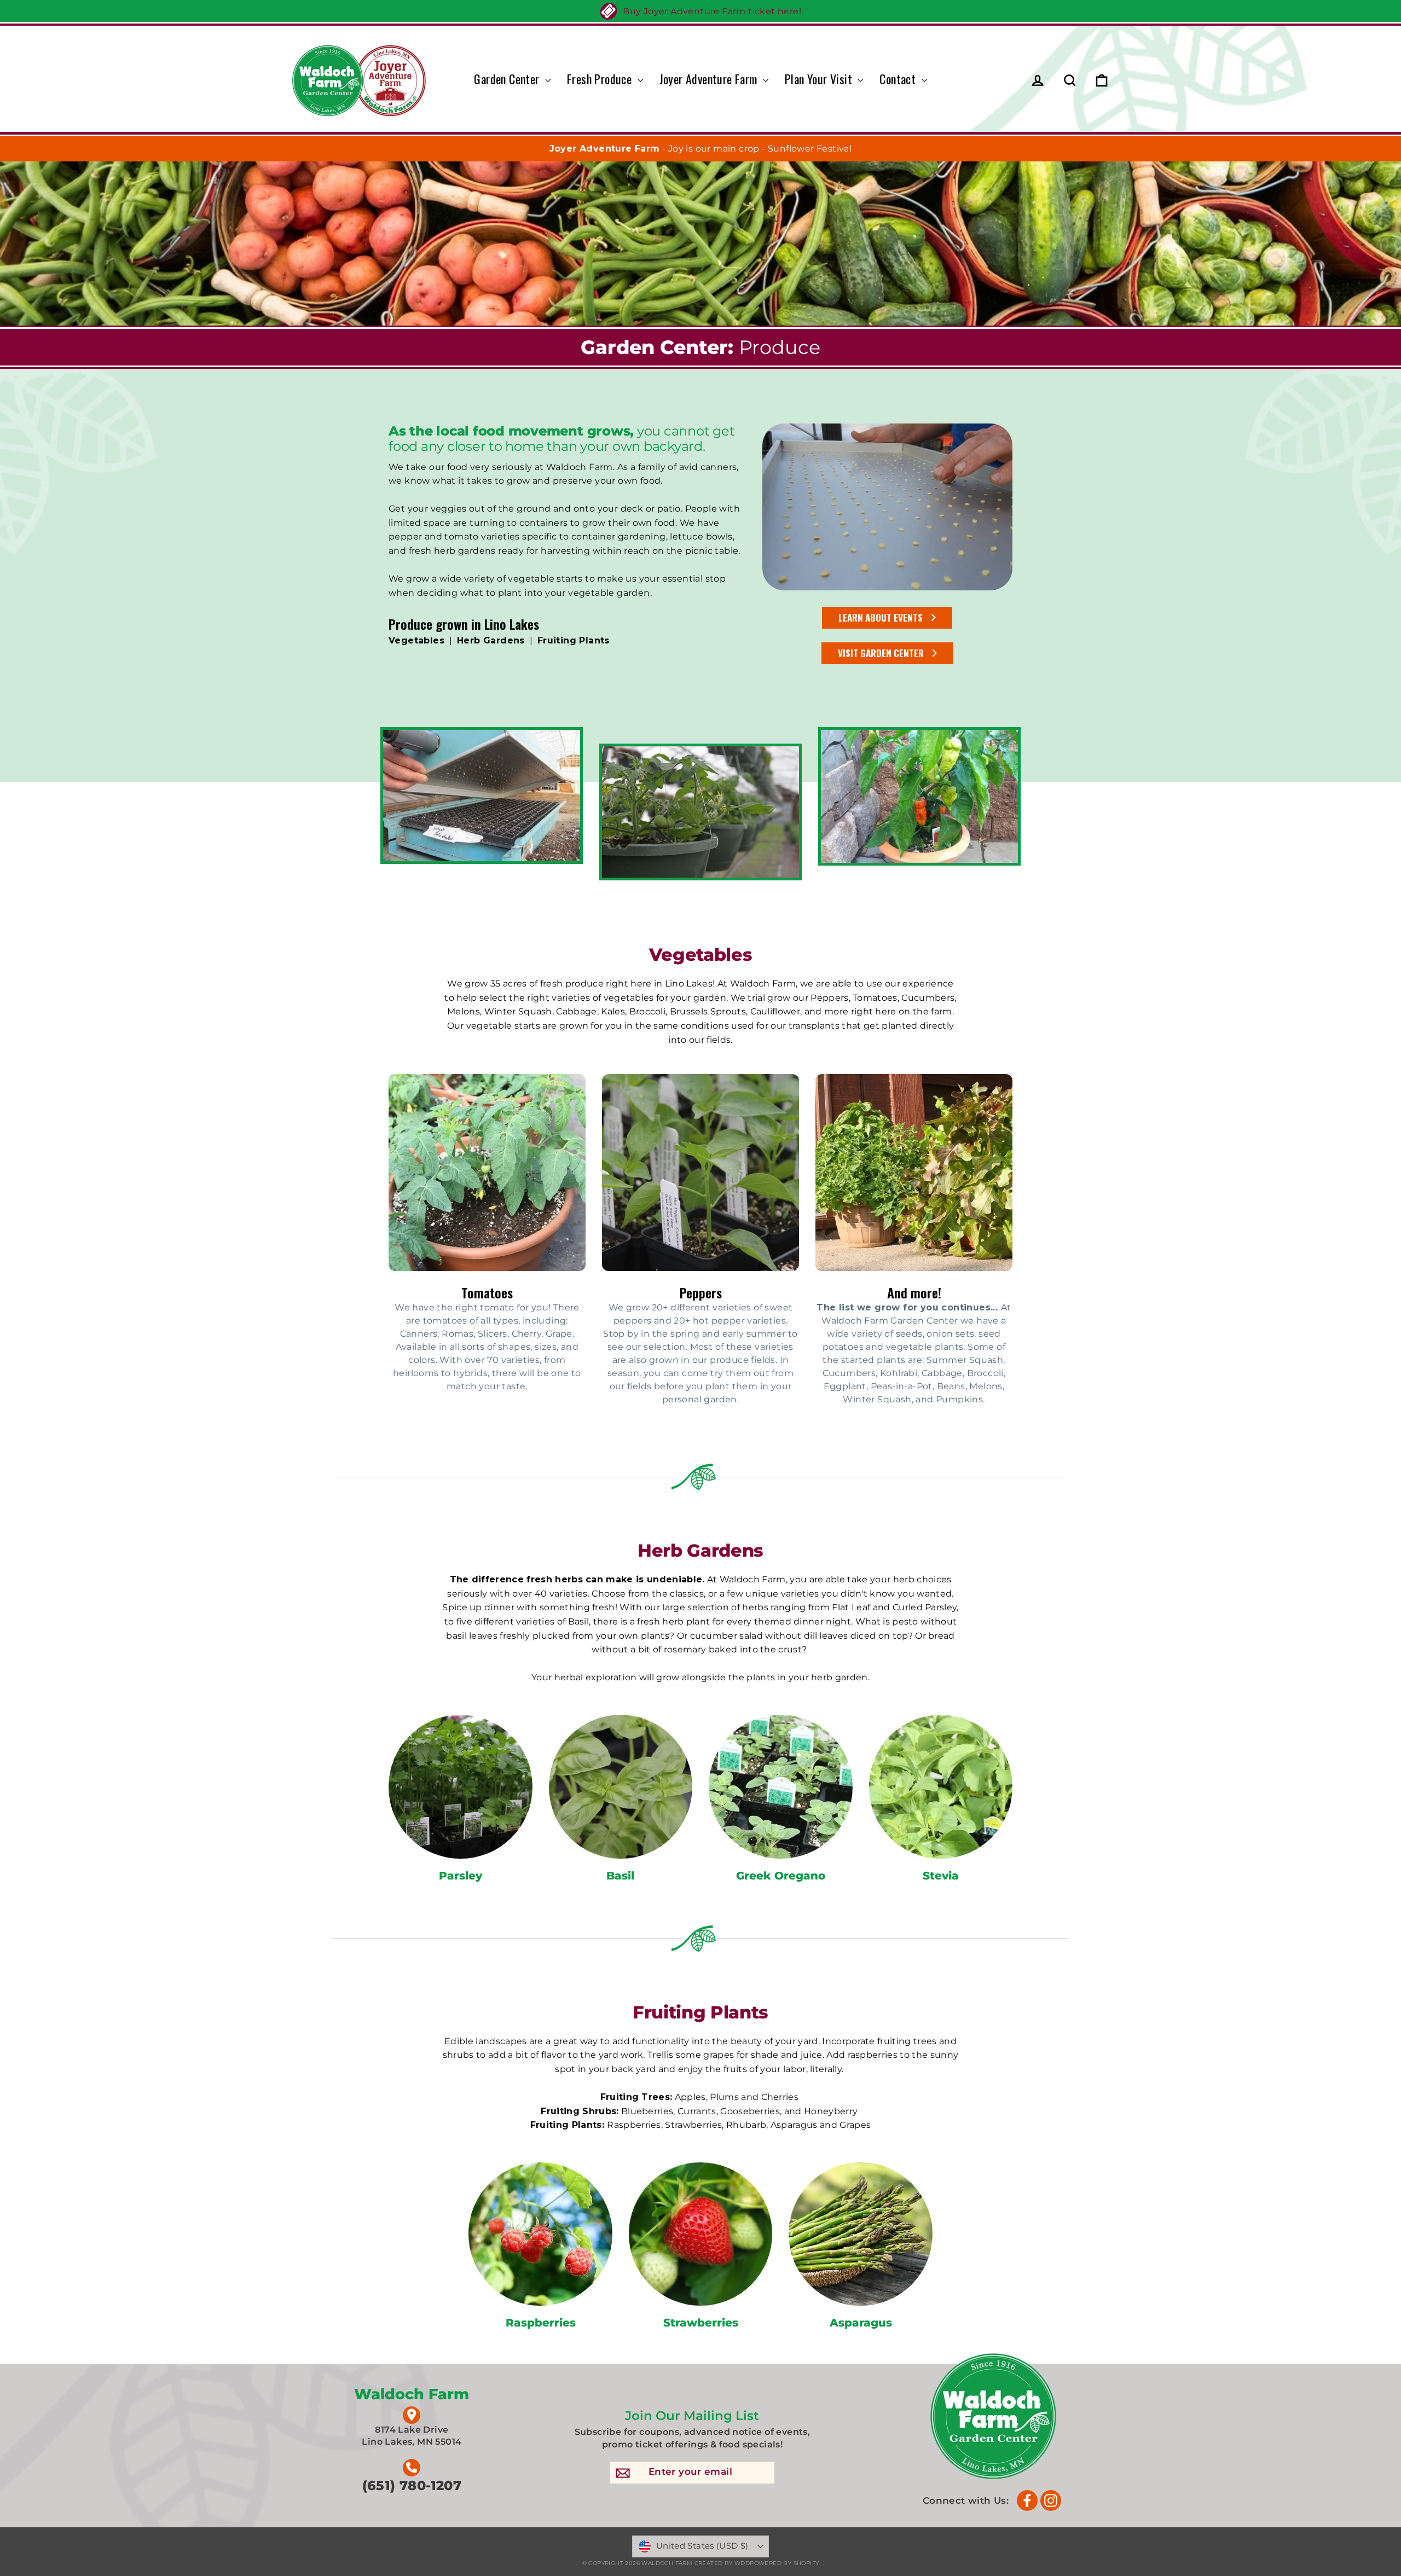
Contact (899, 79)
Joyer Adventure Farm (710, 79)
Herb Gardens (491, 640)
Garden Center (508, 79)
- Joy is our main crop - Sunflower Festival (701, 149)
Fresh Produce (601, 79)
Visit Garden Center (881, 653)
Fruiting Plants (574, 640)
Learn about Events (881, 617)
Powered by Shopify (784, 2563)
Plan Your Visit (820, 79)
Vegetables (416, 640)
